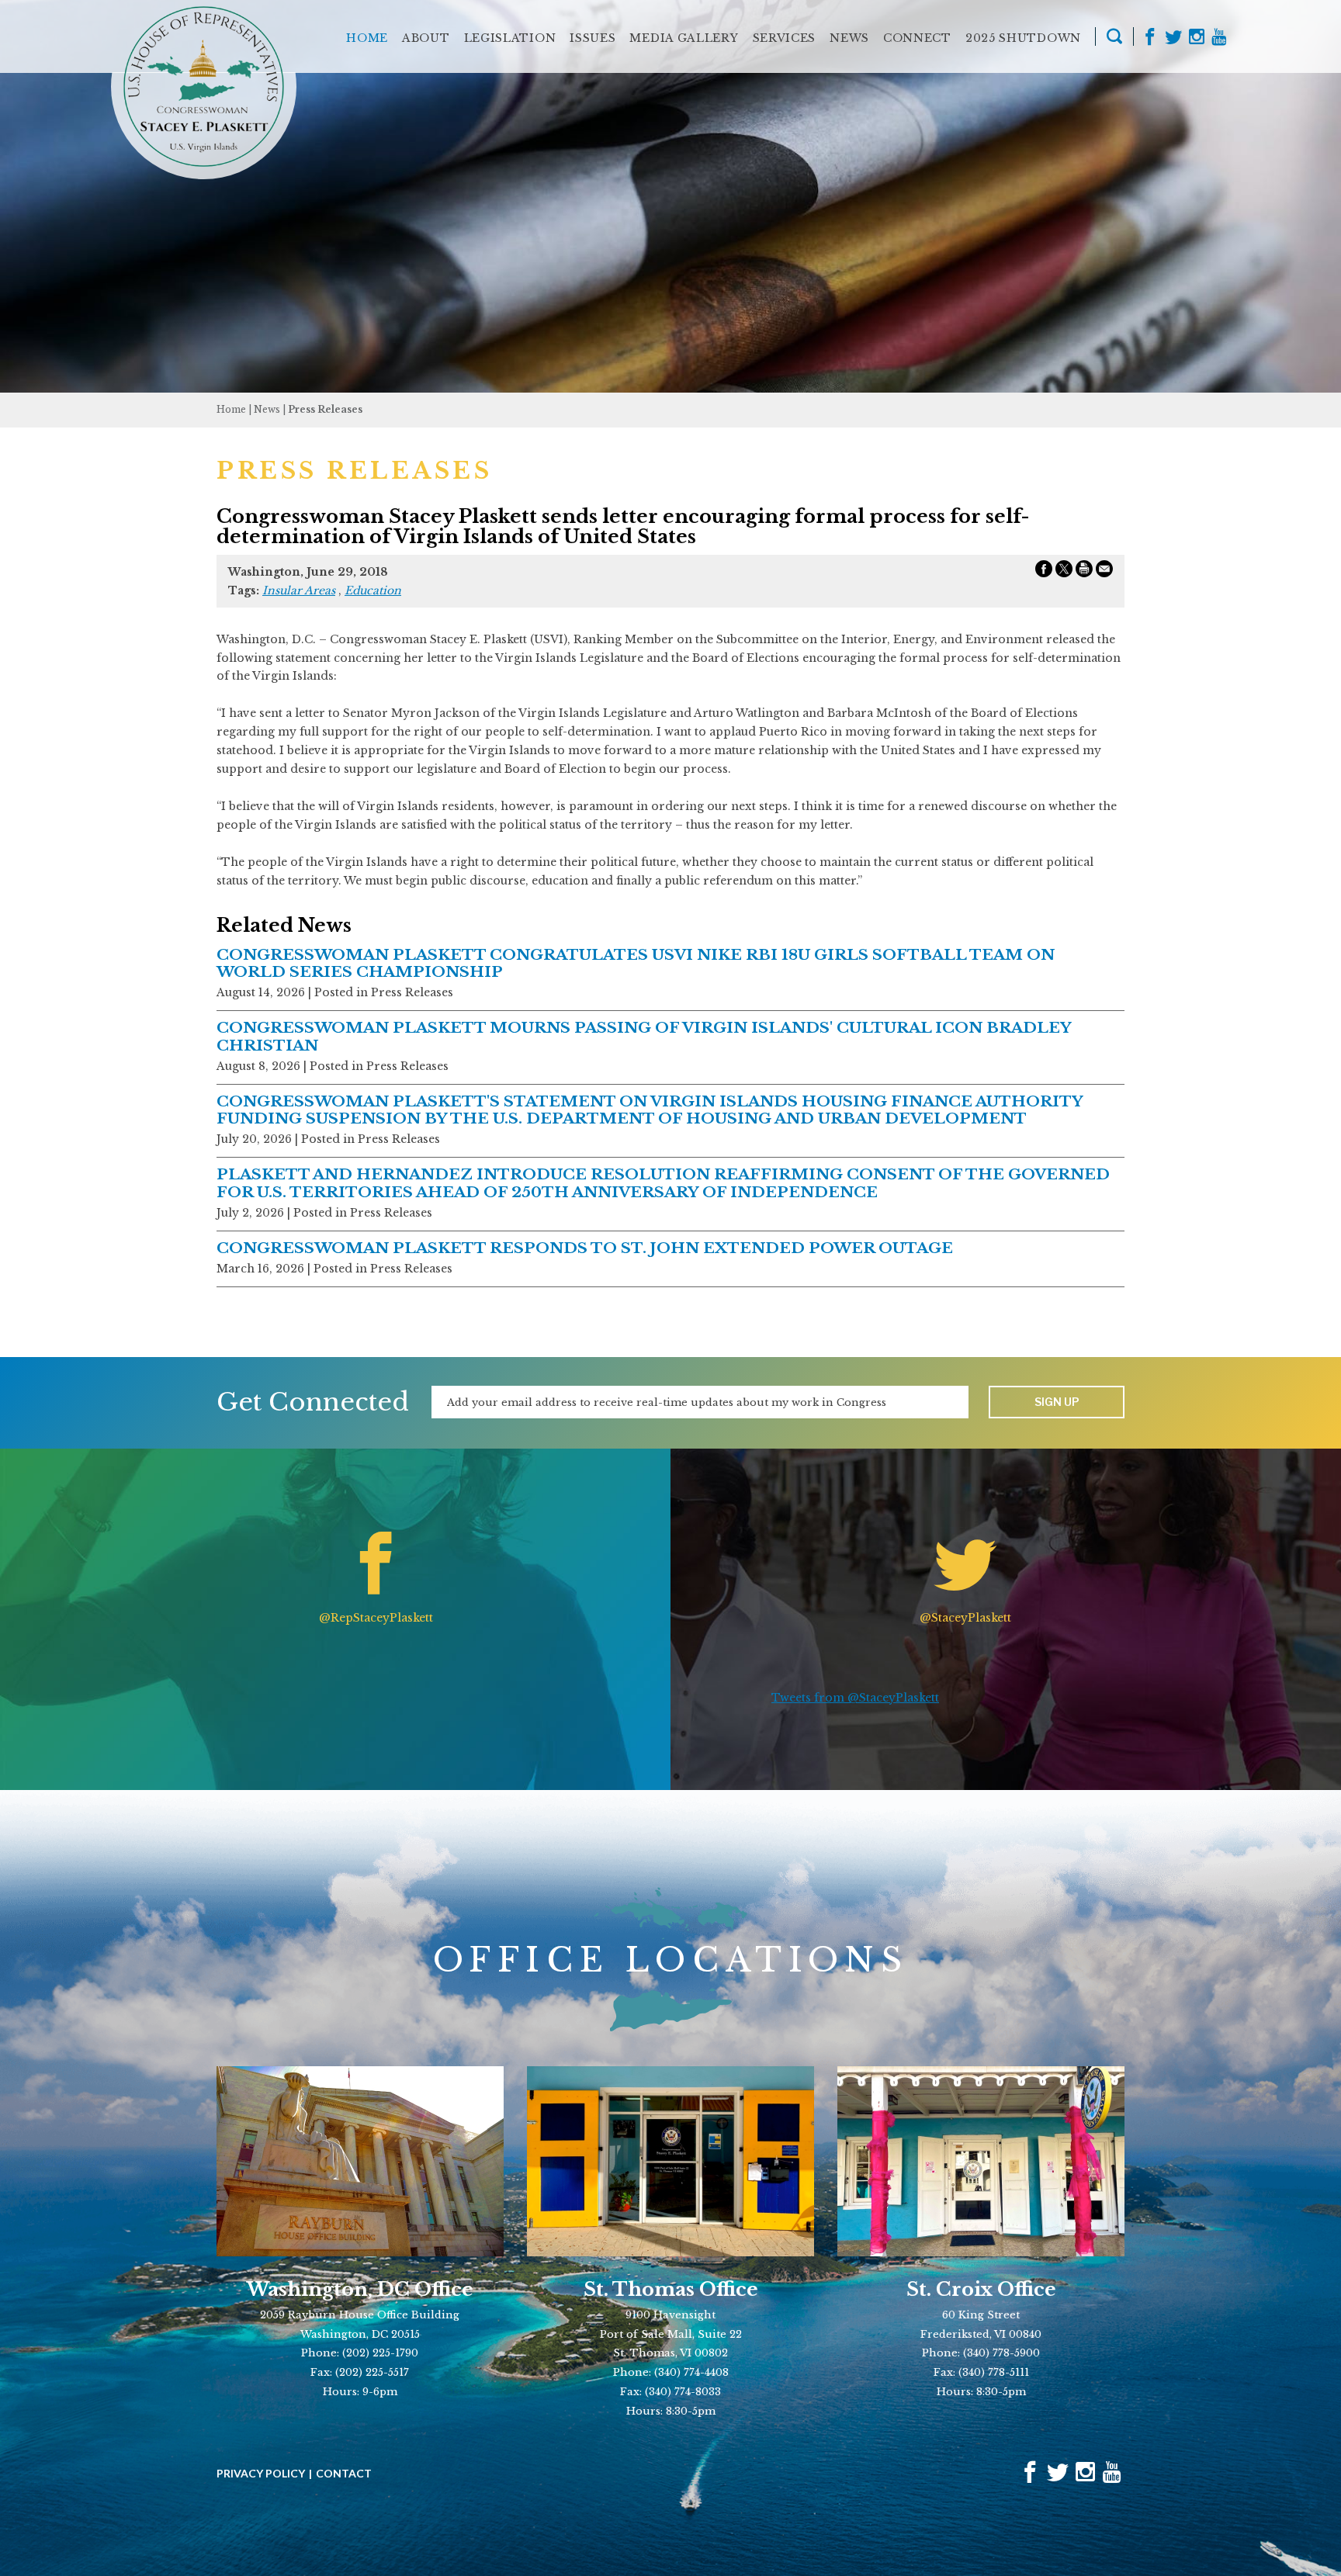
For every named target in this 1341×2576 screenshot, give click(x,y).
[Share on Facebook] (1044, 572)
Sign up (1057, 1402)
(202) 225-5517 (372, 2372)
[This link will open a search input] (1114, 39)
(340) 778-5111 (994, 2372)
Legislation (510, 38)
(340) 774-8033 (683, 2392)
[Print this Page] (1084, 572)
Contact (344, 2474)
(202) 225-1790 (380, 2353)
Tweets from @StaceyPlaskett (855, 1698)
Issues (593, 38)
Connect (917, 38)
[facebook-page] (1150, 38)
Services (785, 38)
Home (367, 38)
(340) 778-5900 (1001, 2353)
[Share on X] (1064, 572)
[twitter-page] (1173, 38)
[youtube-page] (1219, 38)
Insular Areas (299, 590)
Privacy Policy (261, 2474)
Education (373, 590)
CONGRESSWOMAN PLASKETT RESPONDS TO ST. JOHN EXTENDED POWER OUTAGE (585, 1248)
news (267, 409)
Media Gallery (684, 38)
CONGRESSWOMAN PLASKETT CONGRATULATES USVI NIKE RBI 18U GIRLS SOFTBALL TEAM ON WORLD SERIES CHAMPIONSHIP (636, 963)
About (426, 38)
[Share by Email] (1104, 572)
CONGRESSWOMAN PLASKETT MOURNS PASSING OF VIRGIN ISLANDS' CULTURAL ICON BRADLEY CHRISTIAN (644, 1036)
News (849, 38)
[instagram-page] (1197, 38)
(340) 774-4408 (691, 2372)
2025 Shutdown (1023, 38)
